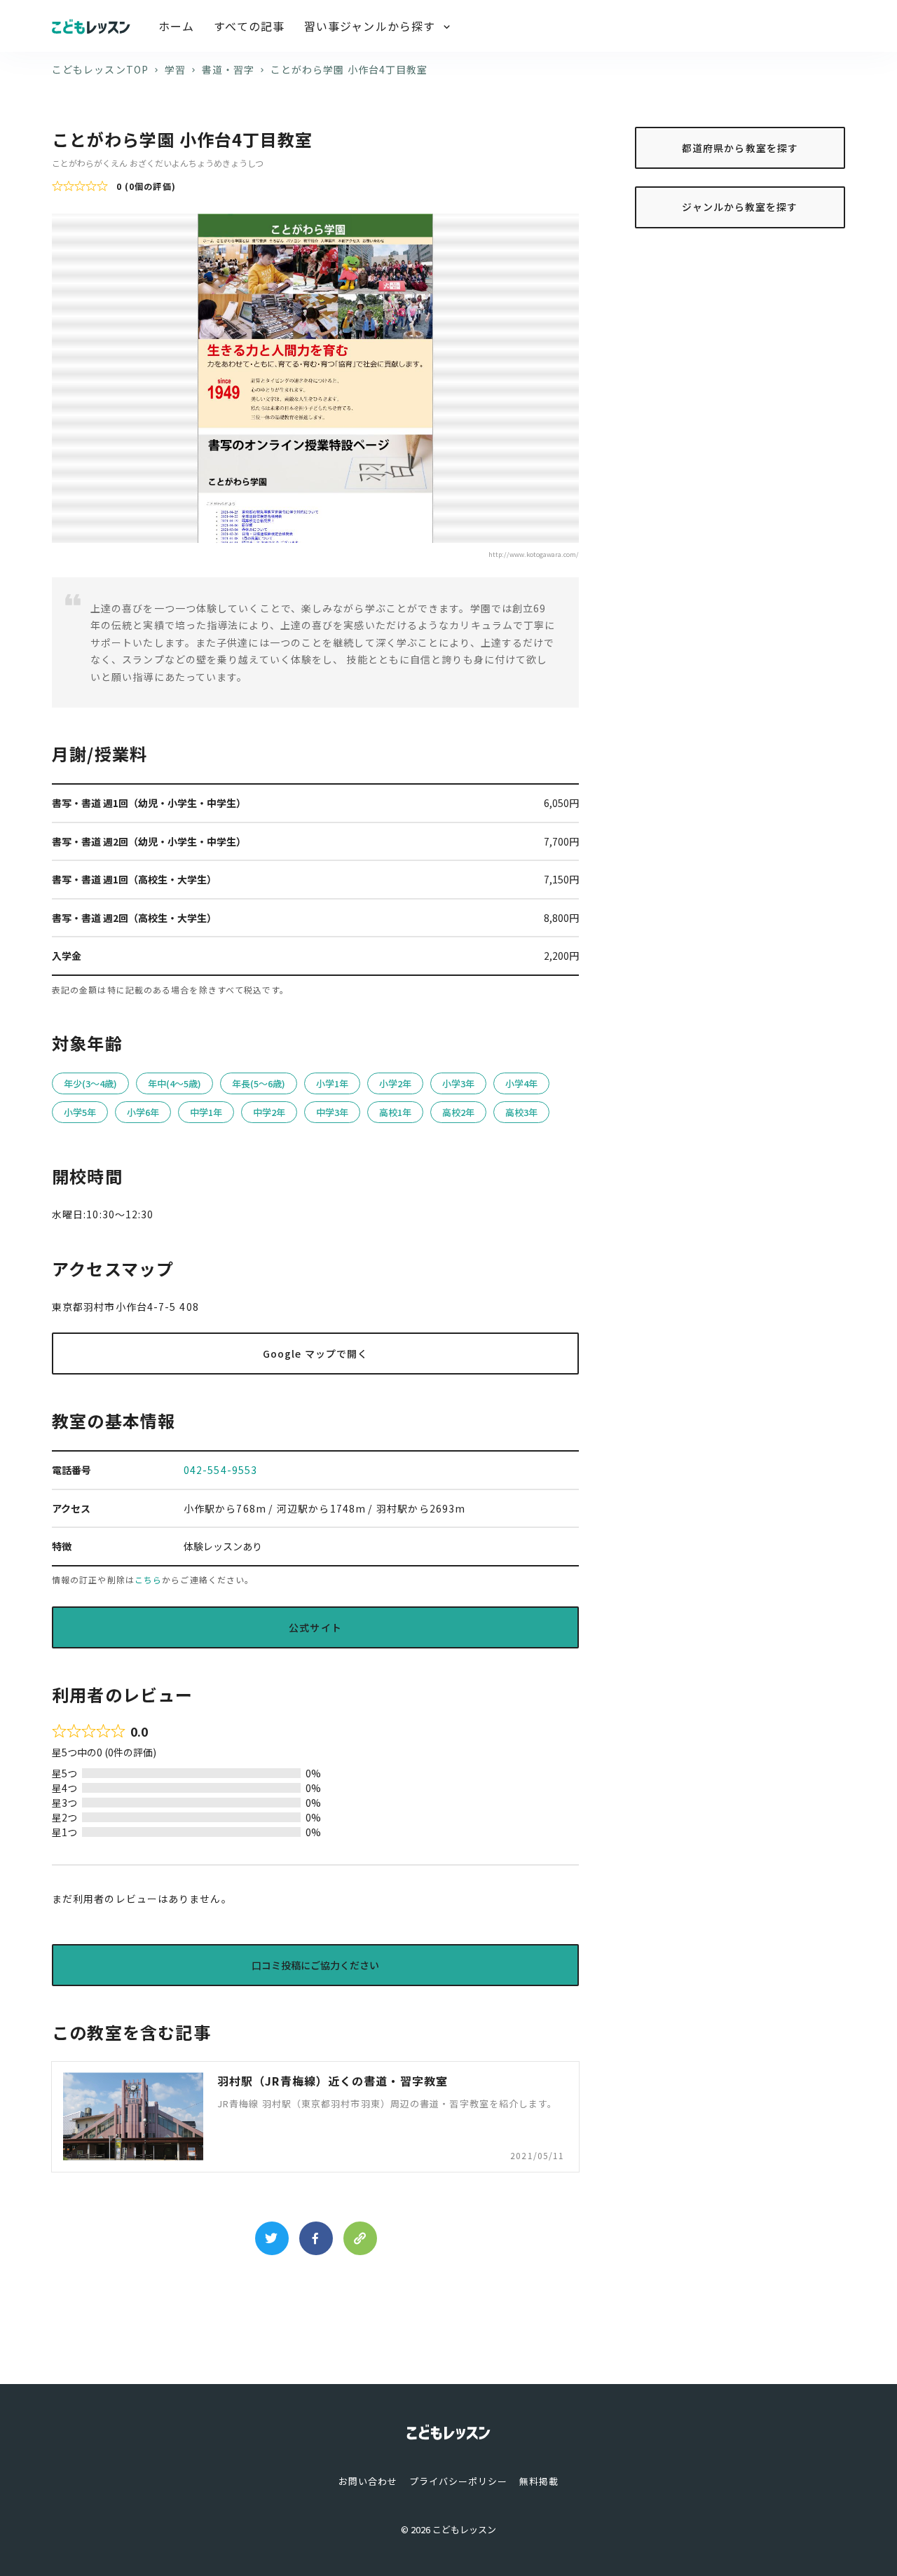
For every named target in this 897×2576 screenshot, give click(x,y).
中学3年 (332, 1112)
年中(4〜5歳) (174, 1083)
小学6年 (143, 1112)
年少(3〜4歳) (90, 1083)
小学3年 (458, 1083)
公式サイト (315, 1627)
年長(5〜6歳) (259, 1083)
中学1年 (206, 1112)
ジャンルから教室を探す (740, 207)
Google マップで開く (315, 1354)
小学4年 (521, 1083)
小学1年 (332, 1083)
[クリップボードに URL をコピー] (360, 2238)
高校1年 (395, 1112)
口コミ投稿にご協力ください (315, 1965)
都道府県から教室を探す (740, 147)
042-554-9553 (220, 1470)
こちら (148, 1579)
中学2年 (269, 1112)
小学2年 (395, 1083)
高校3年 (521, 1112)
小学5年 (80, 1112)
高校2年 (458, 1112)
